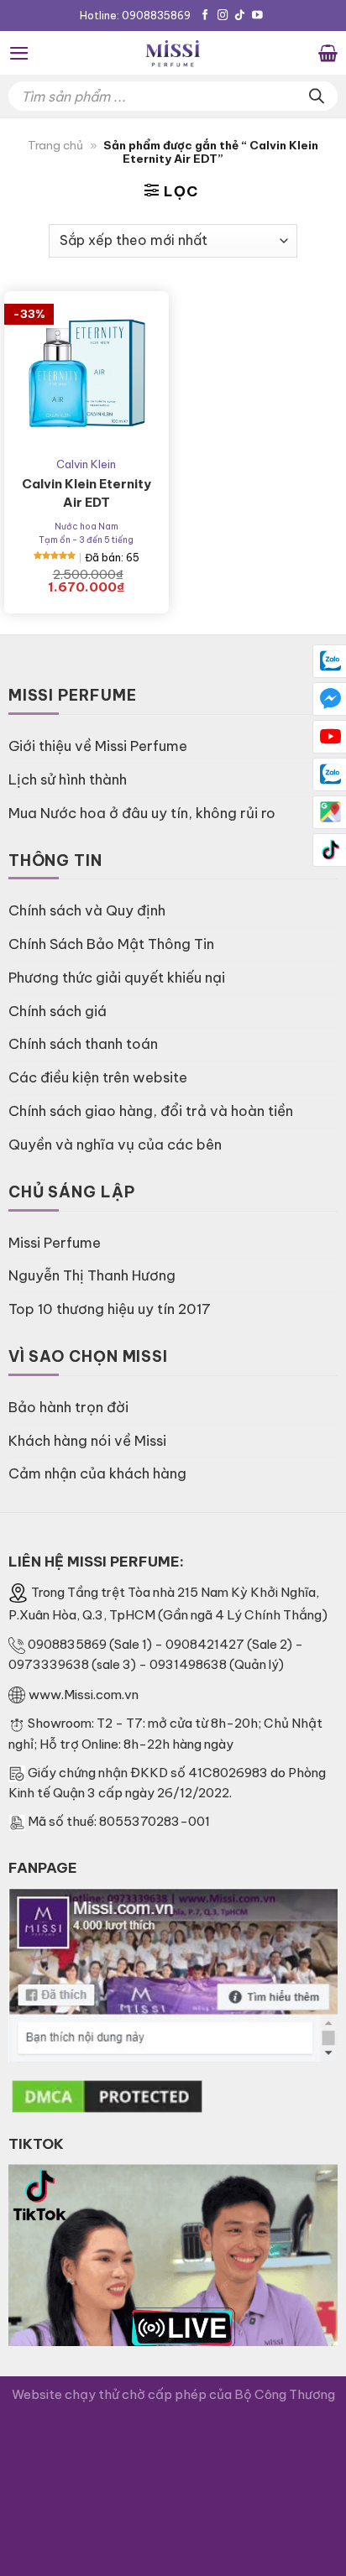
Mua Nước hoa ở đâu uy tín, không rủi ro (142, 813)
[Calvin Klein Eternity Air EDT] (86, 373)
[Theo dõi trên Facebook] (205, 16)
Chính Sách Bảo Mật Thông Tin (111, 944)
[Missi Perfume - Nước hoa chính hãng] (173, 53)
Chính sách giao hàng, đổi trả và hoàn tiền (151, 1111)
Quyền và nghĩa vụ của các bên (115, 1144)
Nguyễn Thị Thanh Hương (92, 1275)
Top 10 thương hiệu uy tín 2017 (110, 1309)
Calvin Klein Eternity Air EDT (86, 493)
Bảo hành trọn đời (68, 1407)
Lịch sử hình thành (68, 779)
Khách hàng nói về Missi (87, 1440)
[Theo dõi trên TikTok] (240, 16)
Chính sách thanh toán (83, 1043)
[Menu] (19, 53)
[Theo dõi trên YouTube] (257, 16)
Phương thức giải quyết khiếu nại (117, 977)
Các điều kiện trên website (98, 1077)
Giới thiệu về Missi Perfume (98, 746)
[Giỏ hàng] (328, 53)
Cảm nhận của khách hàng (97, 1473)
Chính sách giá (58, 1011)
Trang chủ (55, 146)
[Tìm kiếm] (317, 96)
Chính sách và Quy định (87, 910)
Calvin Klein (86, 464)
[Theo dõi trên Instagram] (223, 16)
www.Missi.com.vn (84, 1695)
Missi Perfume (55, 1242)
